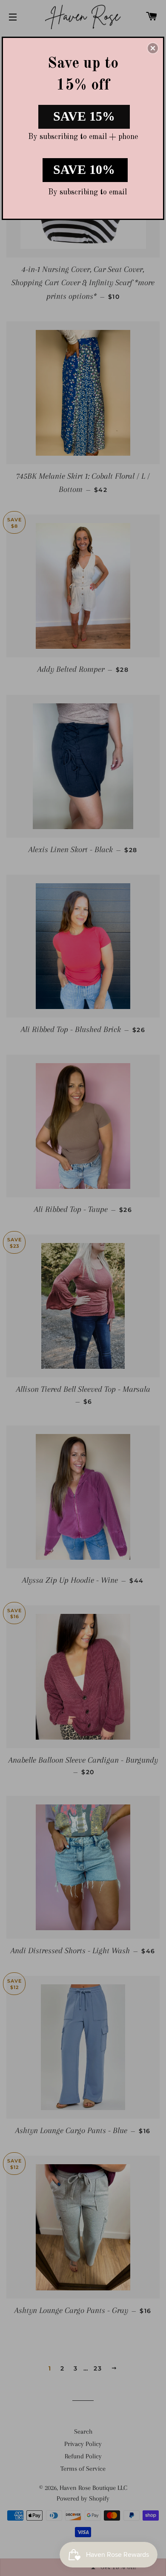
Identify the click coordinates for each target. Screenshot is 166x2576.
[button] (153, 48)
